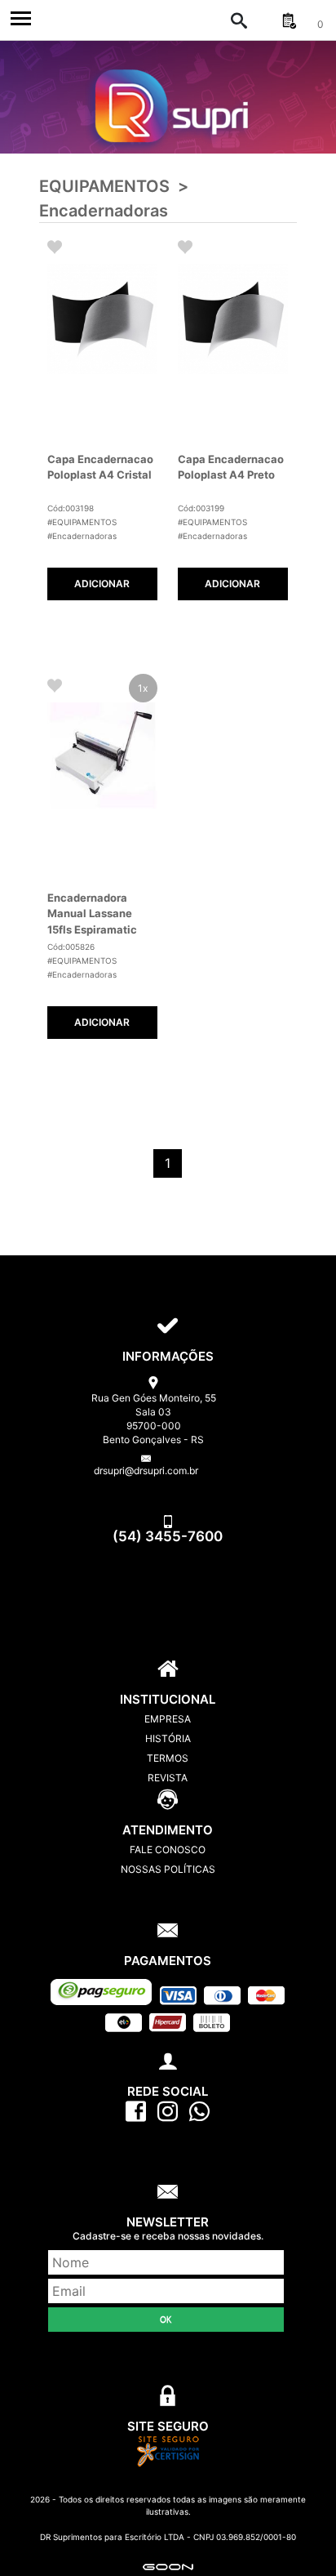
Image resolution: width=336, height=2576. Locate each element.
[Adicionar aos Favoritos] (55, 247)
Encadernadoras (104, 211)
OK (166, 2320)
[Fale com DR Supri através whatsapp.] (200, 2114)
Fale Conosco (168, 1850)
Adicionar (102, 584)
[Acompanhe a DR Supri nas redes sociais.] (136, 2114)
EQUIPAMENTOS (104, 186)
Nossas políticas (168, 1869)
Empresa (168, 1719)
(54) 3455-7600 (168, 1536)
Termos (168, 1758)
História (168, 1738)
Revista (168, 1778)
